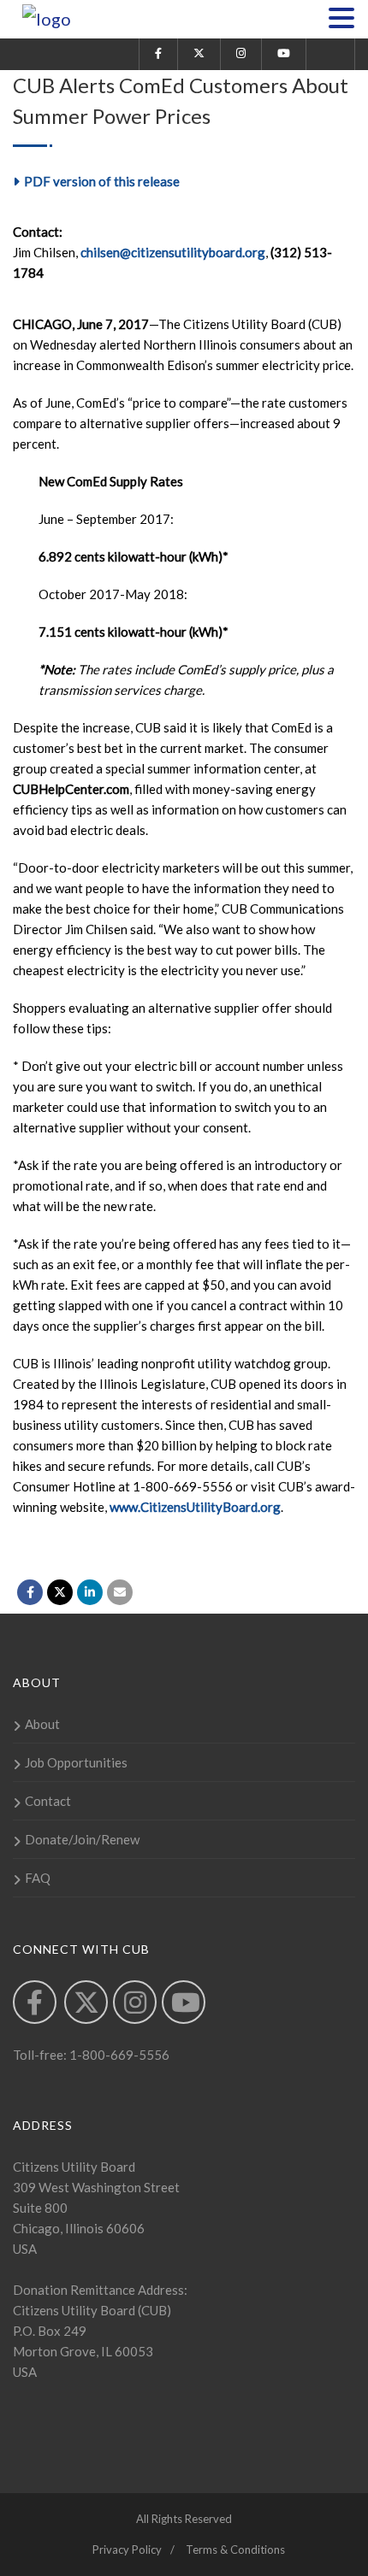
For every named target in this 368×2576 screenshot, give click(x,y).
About (42, 1724)
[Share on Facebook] (30, 1592)
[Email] (120, 1592)
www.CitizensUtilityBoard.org (195, 1507)
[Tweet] (60, 1592)
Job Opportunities (76, 1762)
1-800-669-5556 (118, 2055)
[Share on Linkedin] (90, 1592)
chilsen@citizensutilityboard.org (173, 252)
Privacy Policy (127, 2550)
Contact (48, 1801)
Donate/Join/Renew (82, 1839)
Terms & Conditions (235, 2550)
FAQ (38, 1878)
